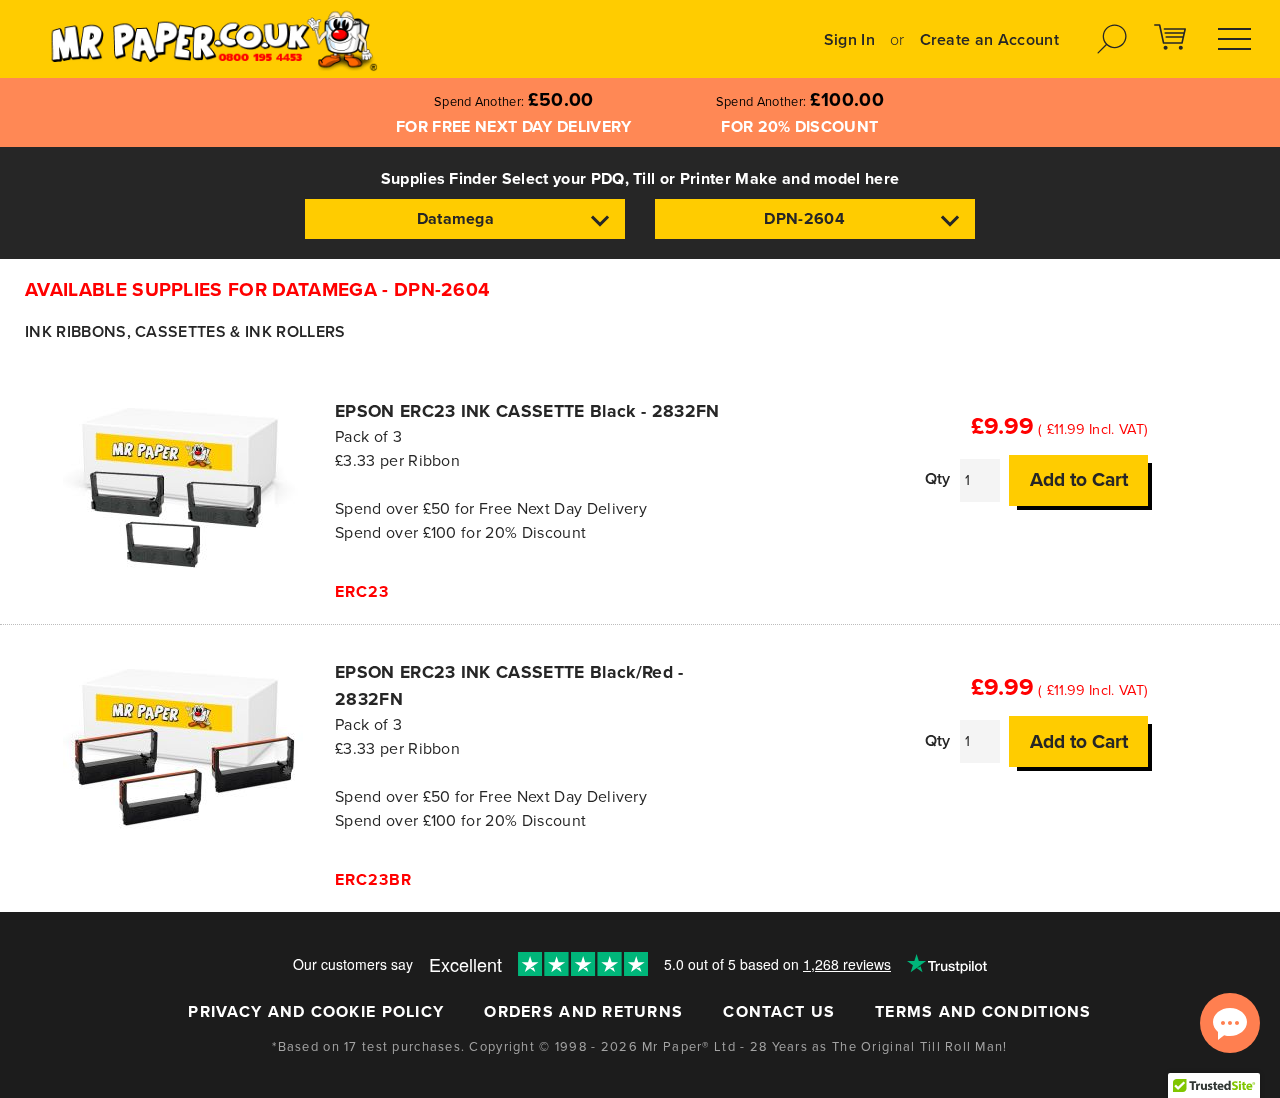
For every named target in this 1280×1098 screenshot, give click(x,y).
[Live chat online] (1230, 1023)
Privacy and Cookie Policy (316, 1012)
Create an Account (989, 40)
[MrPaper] (213, 39)
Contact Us (779, 1012)
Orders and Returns (583, 1012)
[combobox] (465, 219)
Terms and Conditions (983, 1012)
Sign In (849, 40)
